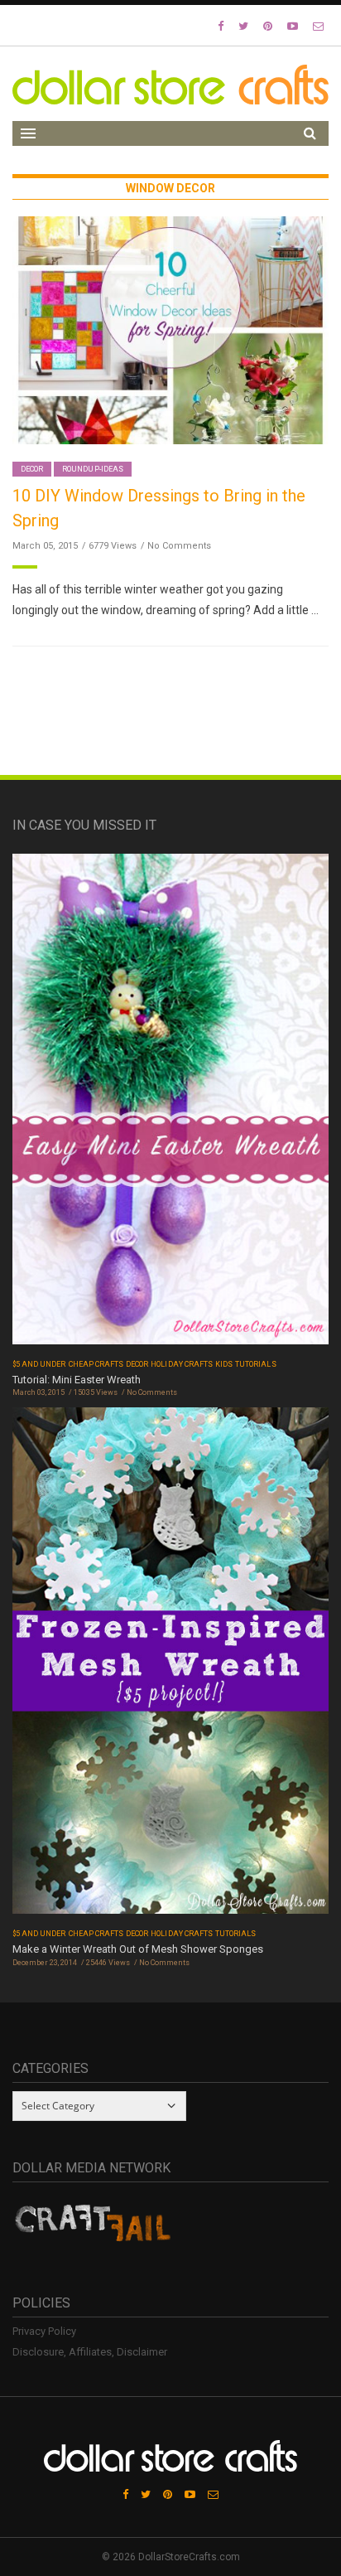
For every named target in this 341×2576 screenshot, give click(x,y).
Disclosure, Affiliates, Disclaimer (90, 2352)
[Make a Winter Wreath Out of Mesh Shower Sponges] (170, 1666)
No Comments (179, 546)
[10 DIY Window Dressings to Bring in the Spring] (170, 329)
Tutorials (255, 1364)
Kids (224, 1364)
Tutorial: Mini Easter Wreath (77, 1380)
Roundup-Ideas (93, 469)
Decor (32, 469)
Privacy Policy (44, 2331)
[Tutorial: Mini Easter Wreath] (170, 1104)
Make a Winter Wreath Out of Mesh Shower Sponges (138, 1949)
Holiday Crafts (182, 1364)
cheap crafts (96, 1364)
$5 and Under (39, 1364)
